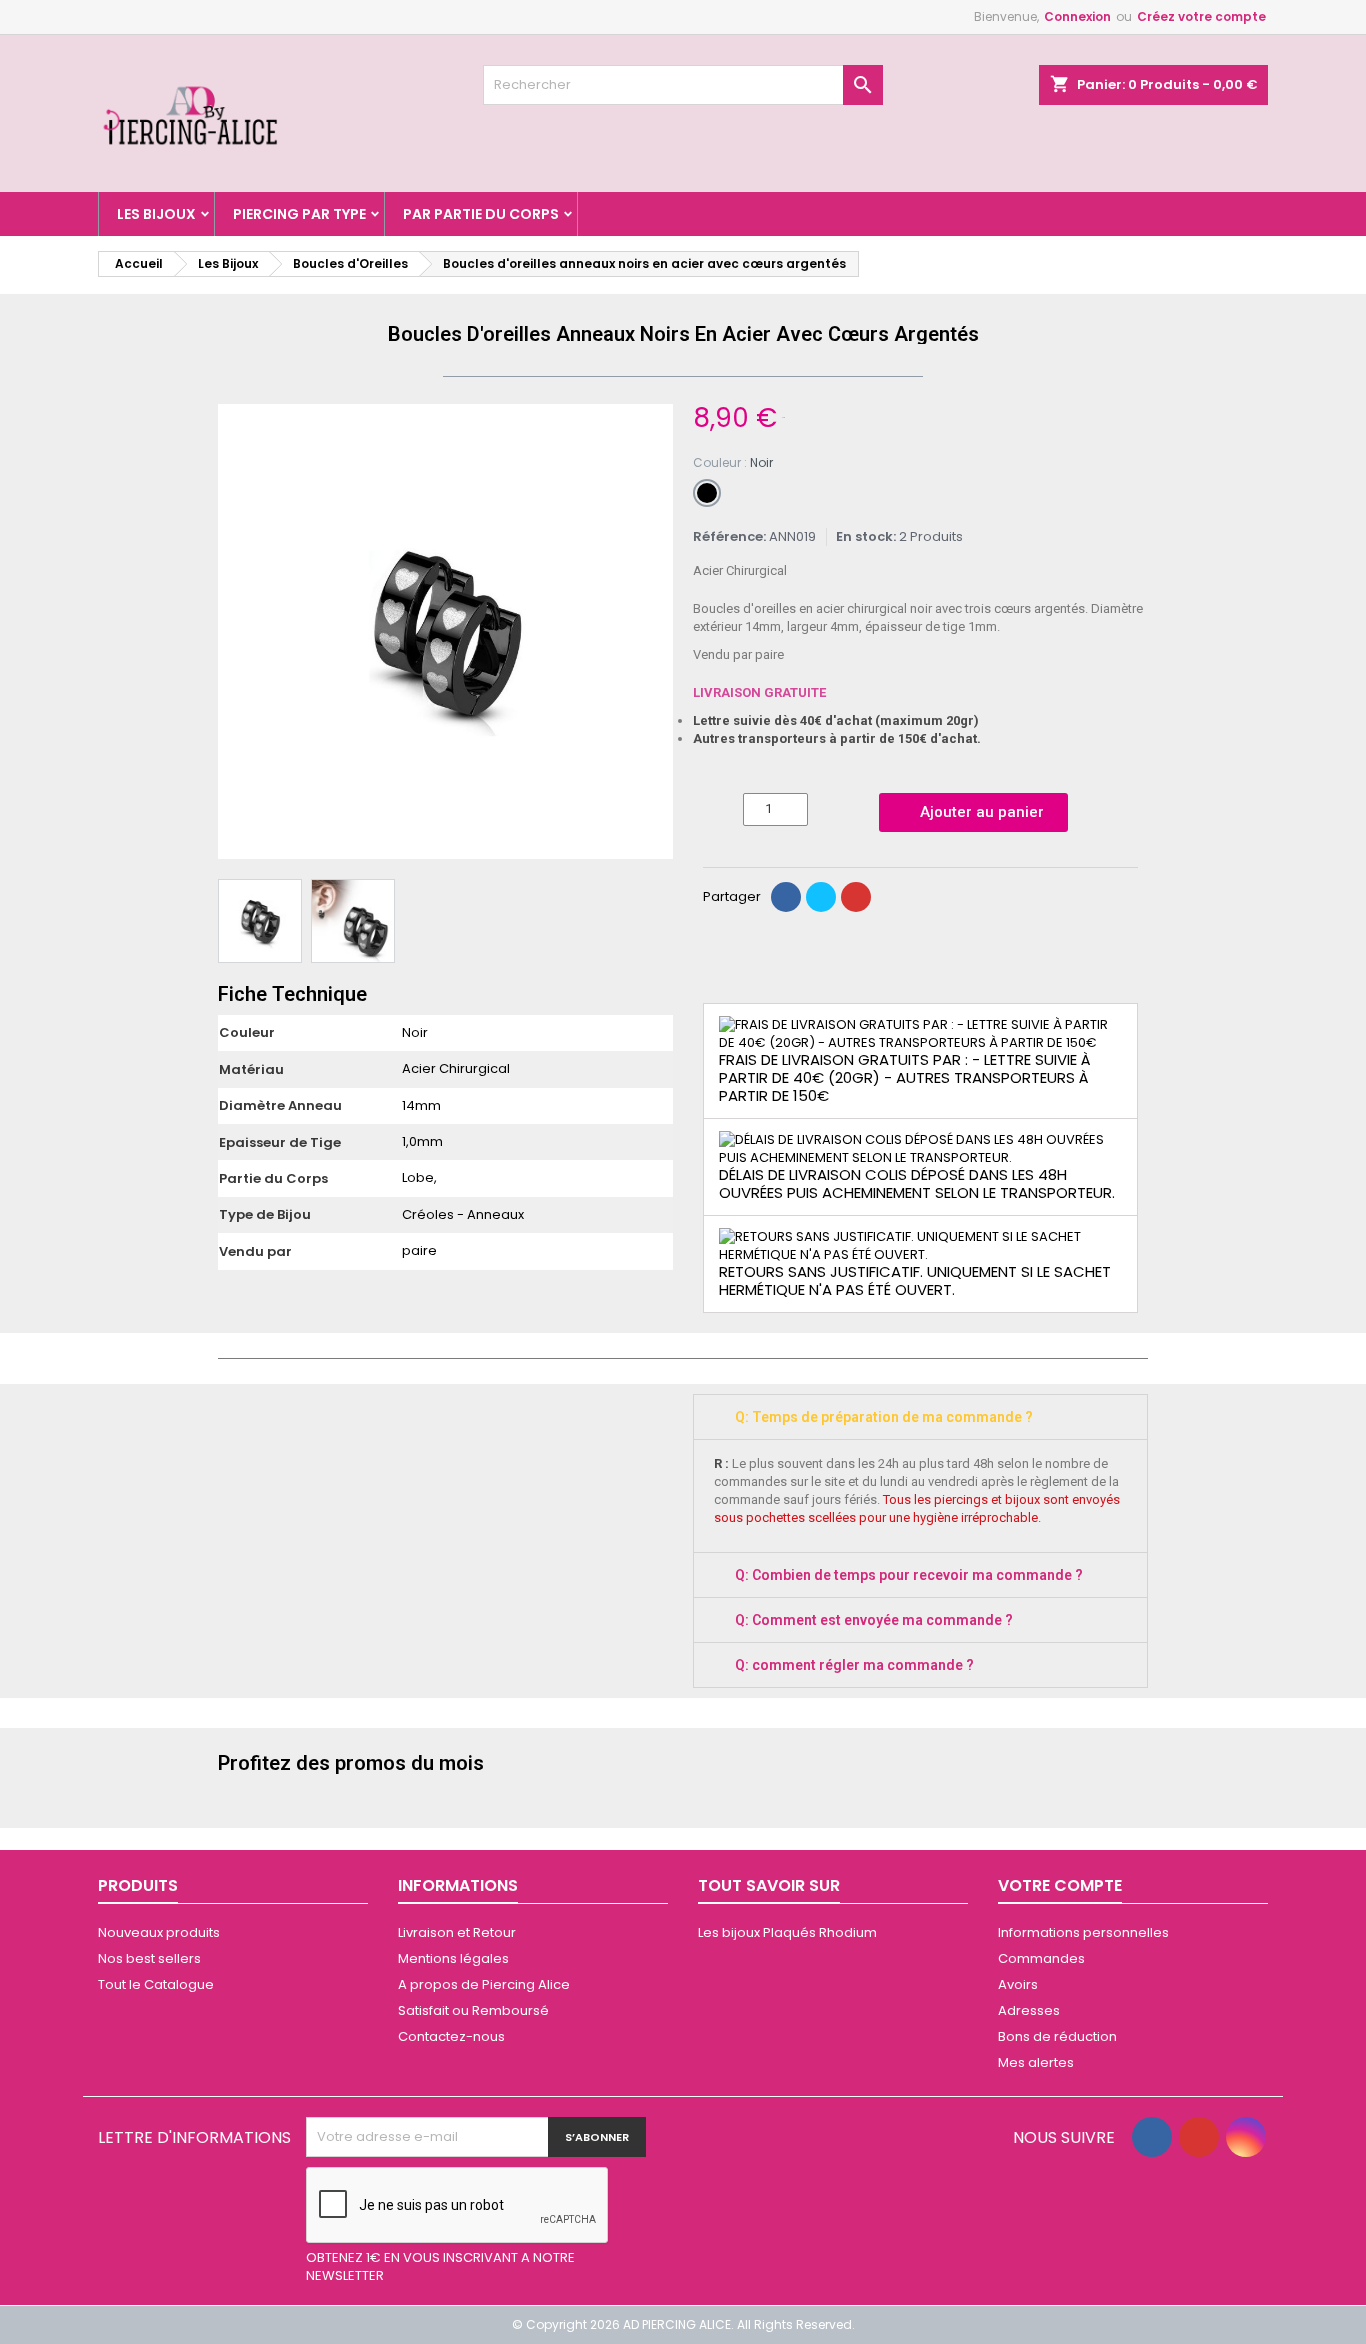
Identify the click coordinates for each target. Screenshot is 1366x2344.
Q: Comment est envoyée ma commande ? (874, 1620)
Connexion (1077, 16)
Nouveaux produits (159, 1932)
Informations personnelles (1083, 1932)
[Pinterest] (856, 897)
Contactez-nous (451, 2036)
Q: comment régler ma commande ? (854, 1665)
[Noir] (707, 493)
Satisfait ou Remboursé (473, 2010)
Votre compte (1060, 1885)
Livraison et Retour (457, 1932)
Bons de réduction (1057, 2036)
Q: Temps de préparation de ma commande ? (884, 1417)
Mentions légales (453, 1958)
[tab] (920, 1417)
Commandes (1041, 1958)
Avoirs (1018, 1984)
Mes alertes (1036, 2062)
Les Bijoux (156, 214)
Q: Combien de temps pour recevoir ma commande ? (909, 1575)
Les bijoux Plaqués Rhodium (787, 1932)
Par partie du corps (481, 214)
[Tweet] (821, 897)
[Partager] (786, 897)
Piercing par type (299, 214)
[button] (236, 632)
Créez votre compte (1201, 16)
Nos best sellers (149, 1958)
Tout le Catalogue (156, 1984)
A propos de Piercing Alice (484, 1984)
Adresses (1029, 2010)
